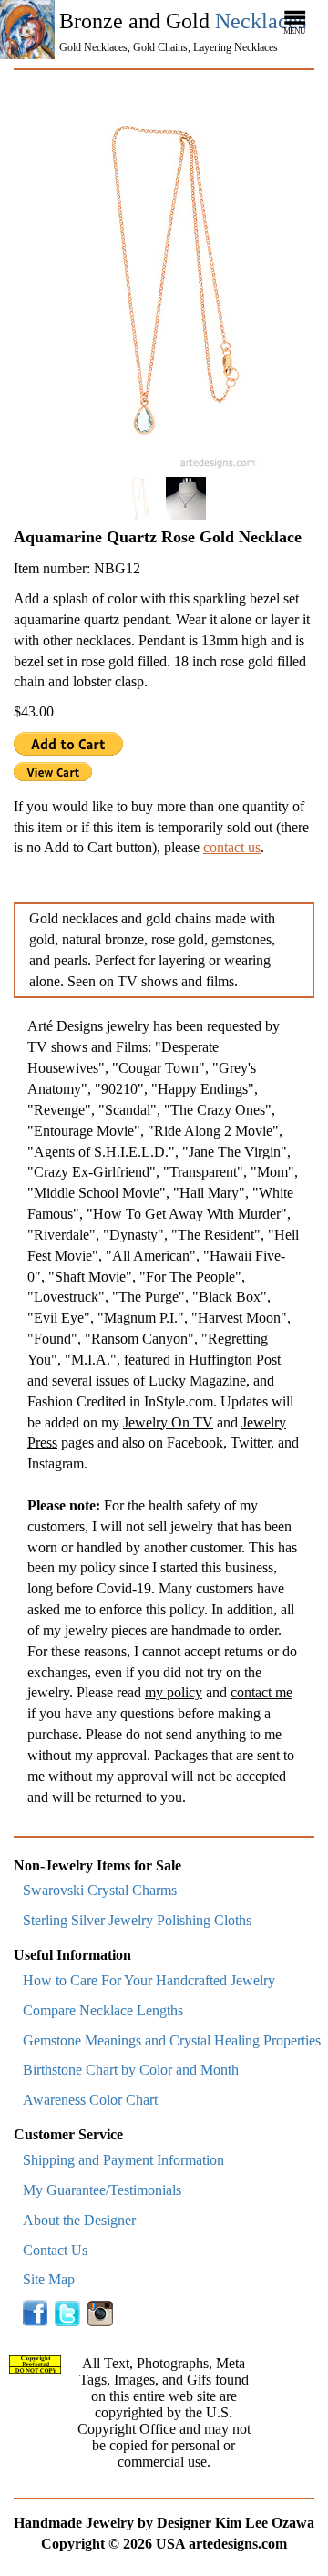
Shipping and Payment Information (123, 2160)
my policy (174, 1692)
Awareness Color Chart (90, 2100)
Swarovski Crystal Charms (100, 1890)
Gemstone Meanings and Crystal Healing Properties (172, 2040)
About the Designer (79, 2220)
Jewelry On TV (168, 1422)
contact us (232, 847)
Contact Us (55, 2250)
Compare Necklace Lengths (103, 2010)
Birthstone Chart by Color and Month (131, 2070)
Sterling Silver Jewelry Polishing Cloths (137, 1920)
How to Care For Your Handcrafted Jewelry (149, 1980)
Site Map (49, 2279)
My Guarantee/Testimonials (102, 2190)
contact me (261, 1692)
